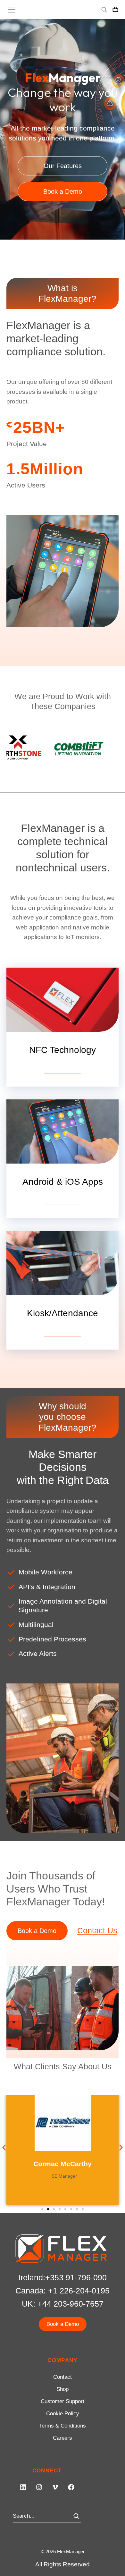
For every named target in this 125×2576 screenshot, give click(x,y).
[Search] (76, 2516)
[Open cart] (115, 10)
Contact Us (97, 1930)
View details (63, 1068)
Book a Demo (63, 191)
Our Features (63, 166)
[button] (4, 2148)
